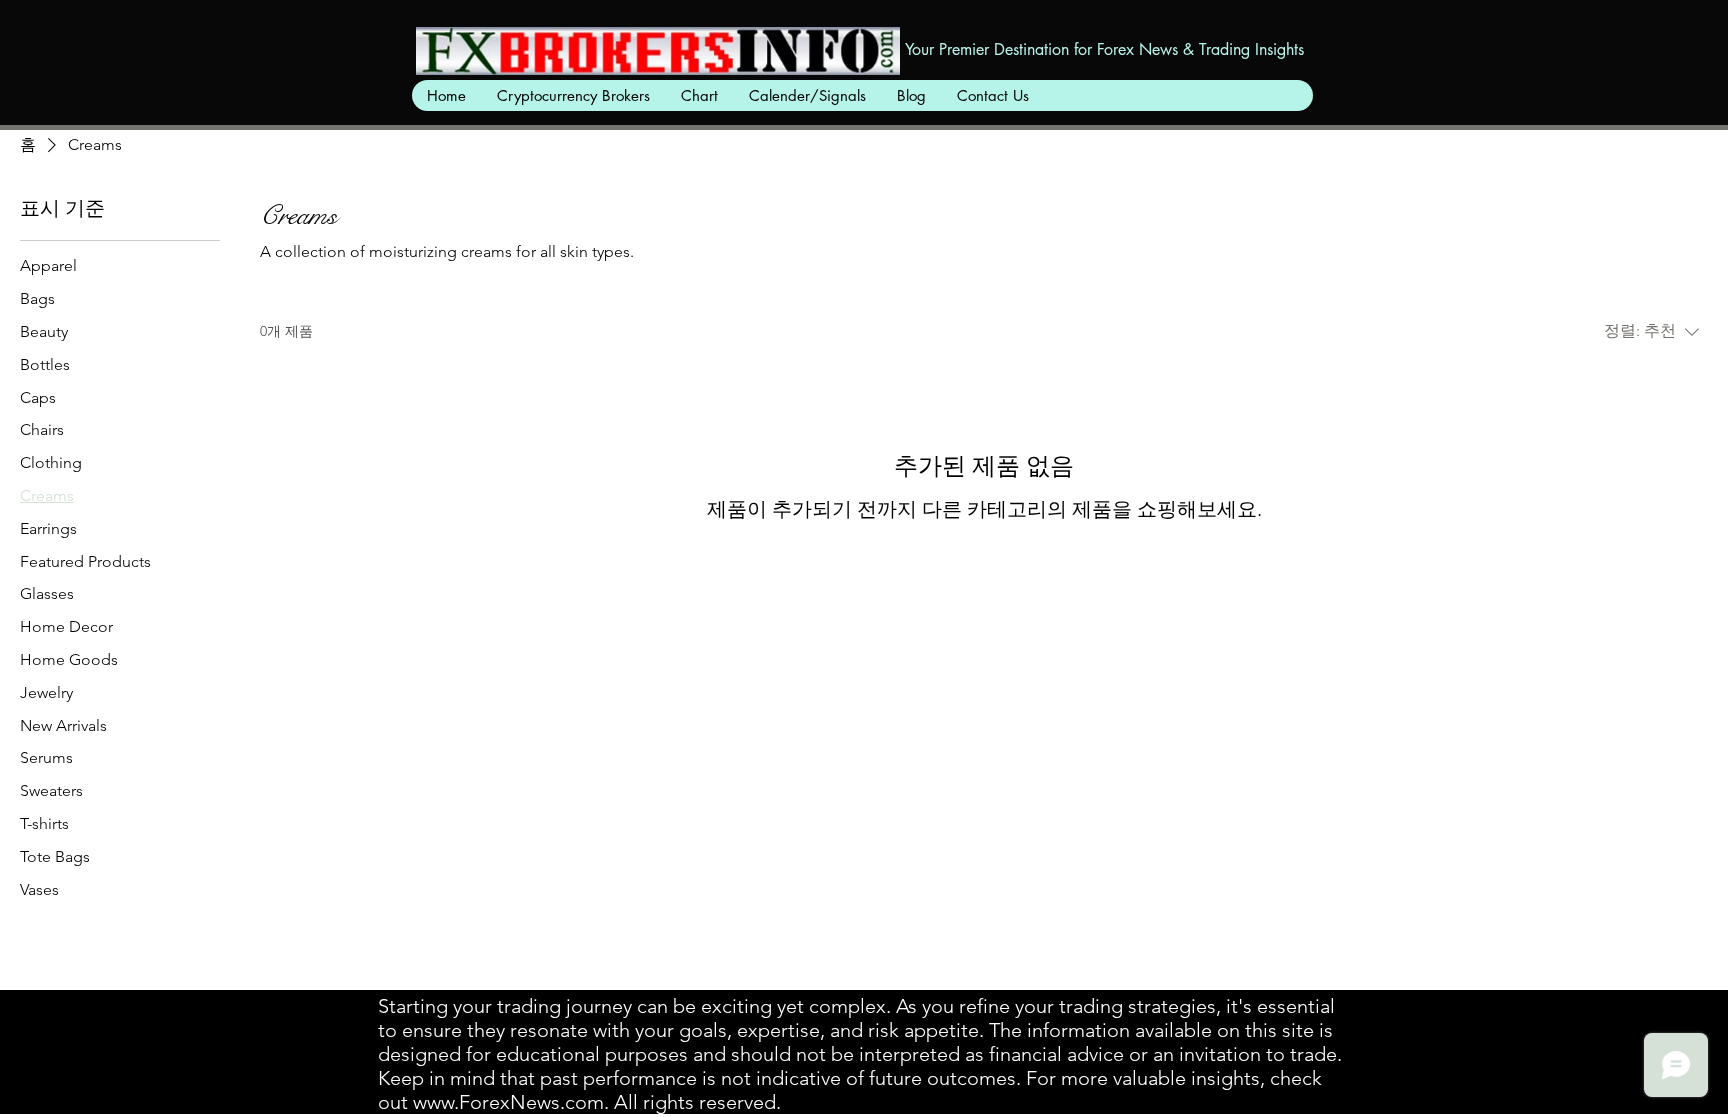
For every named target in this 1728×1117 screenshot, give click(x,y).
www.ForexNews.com (508, 1102)
